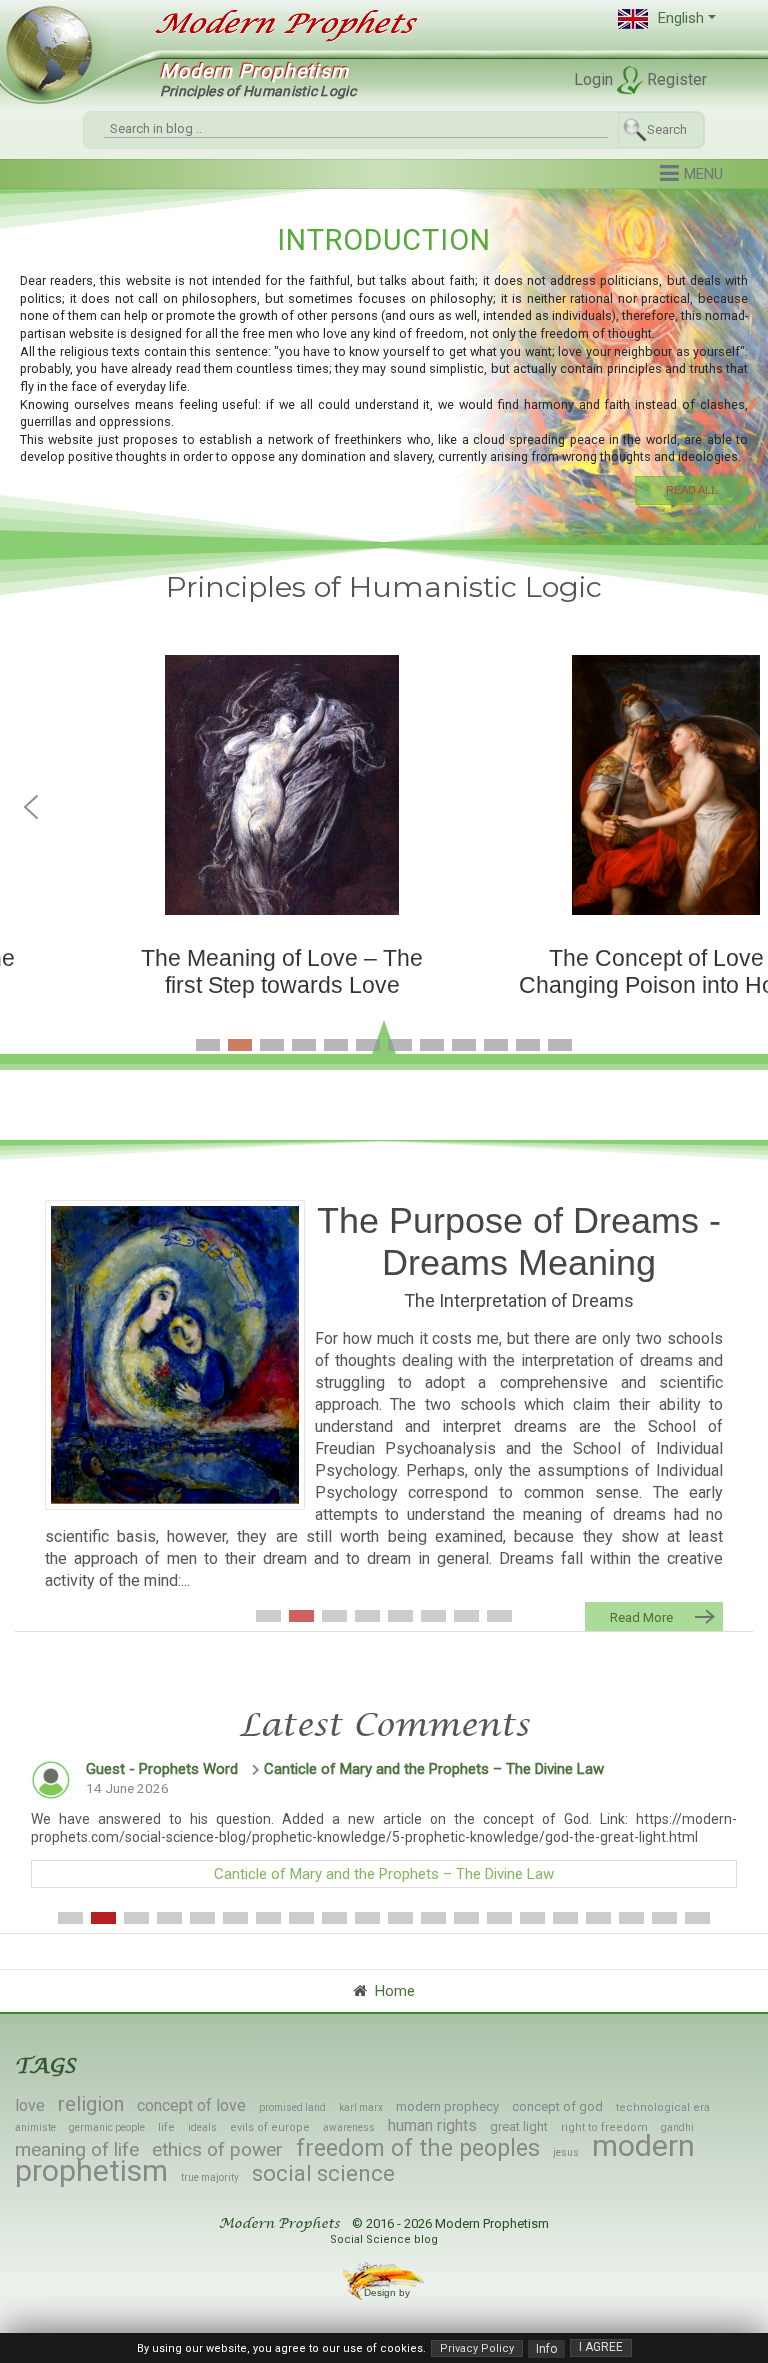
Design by (388, 2292)
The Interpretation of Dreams (519, 1300)
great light (519, 2126)
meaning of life (77, 2149)
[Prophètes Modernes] (275, 24)
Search (667, 129)
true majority (210, 2177)
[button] (667, 18)
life (166, 2127)
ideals (202, 2127)
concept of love (191, 2105)
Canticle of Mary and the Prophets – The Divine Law (434, 1769)
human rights (432, 2125)
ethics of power (217, 2149)
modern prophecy (447, 2106)
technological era (663, 2107)
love (30, 2105)
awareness (349, 2127)
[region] (384, 362)
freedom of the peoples (418, 2148)
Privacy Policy (477, 2348)
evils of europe (270, 2127)
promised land (292, 2107)
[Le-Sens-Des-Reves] (175, 1355)
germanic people (107, 2127)
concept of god (557, 2106)
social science (323, 2173)
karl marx (361, 2107)
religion (91, 2104)
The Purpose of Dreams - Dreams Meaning (519, 1241)
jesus (566, 2152)
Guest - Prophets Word (162, 1769)
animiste (35, 2127)
